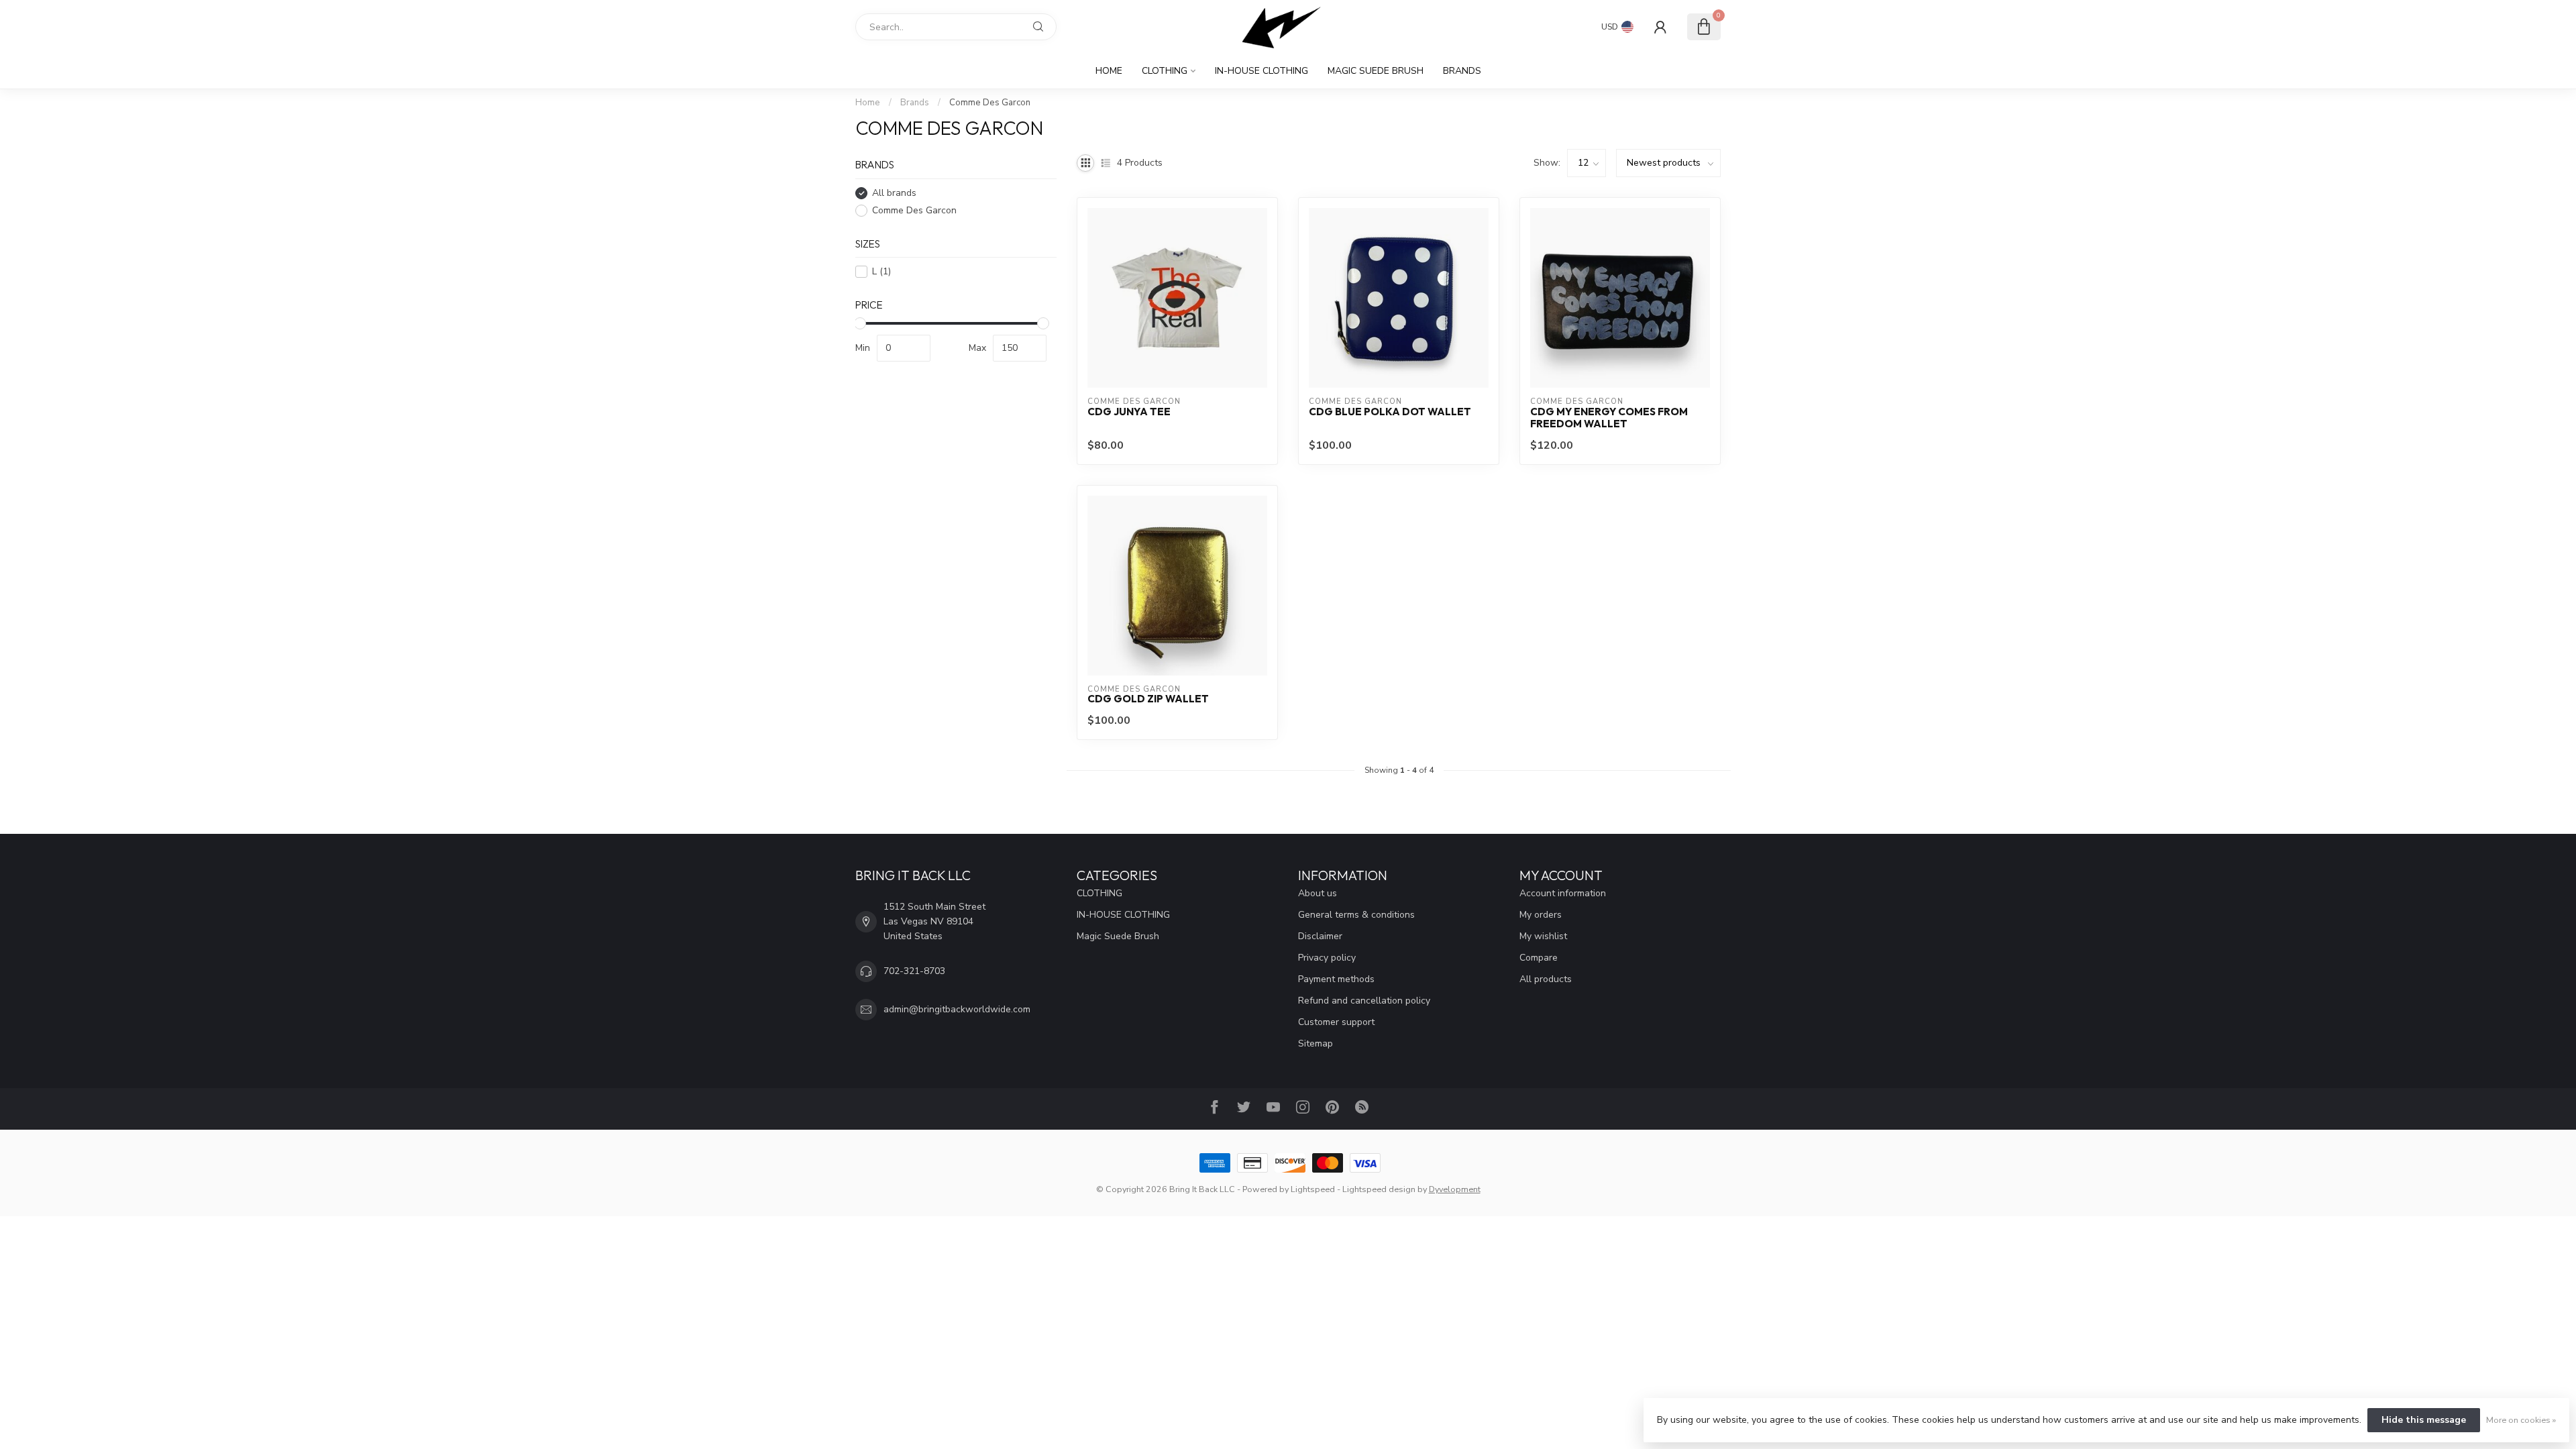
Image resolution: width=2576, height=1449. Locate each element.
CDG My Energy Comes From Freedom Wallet (1609, 418)
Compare (1539, 958)
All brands (894, 193)
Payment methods (1336, 979)
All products (1546, 979)
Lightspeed (1313, 1189)
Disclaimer (1320, 936)
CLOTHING (1165, 71)
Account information (1563, 893)
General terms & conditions (1356, 915)
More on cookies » (2521, 1420)
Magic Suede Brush (1376, 71)
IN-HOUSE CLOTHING (1262, 71)
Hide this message (2424, 1420)
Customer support (1336, 1022)
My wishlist (1543, 936)
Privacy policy (1327, 958)
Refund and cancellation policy (1364, 1001)
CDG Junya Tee (1129, 412)
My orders (1541, 915)
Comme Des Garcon (990, 103)
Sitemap (1316, 1043)
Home (1109, 71)
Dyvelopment (1455, 1189)
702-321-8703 (914, 971)
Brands (1462, 71)
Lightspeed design (1379, 1189)
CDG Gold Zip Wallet (1148, 699)
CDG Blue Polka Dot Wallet (1390, 412)
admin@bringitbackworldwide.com (957, 1009)
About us (1318, 893)
